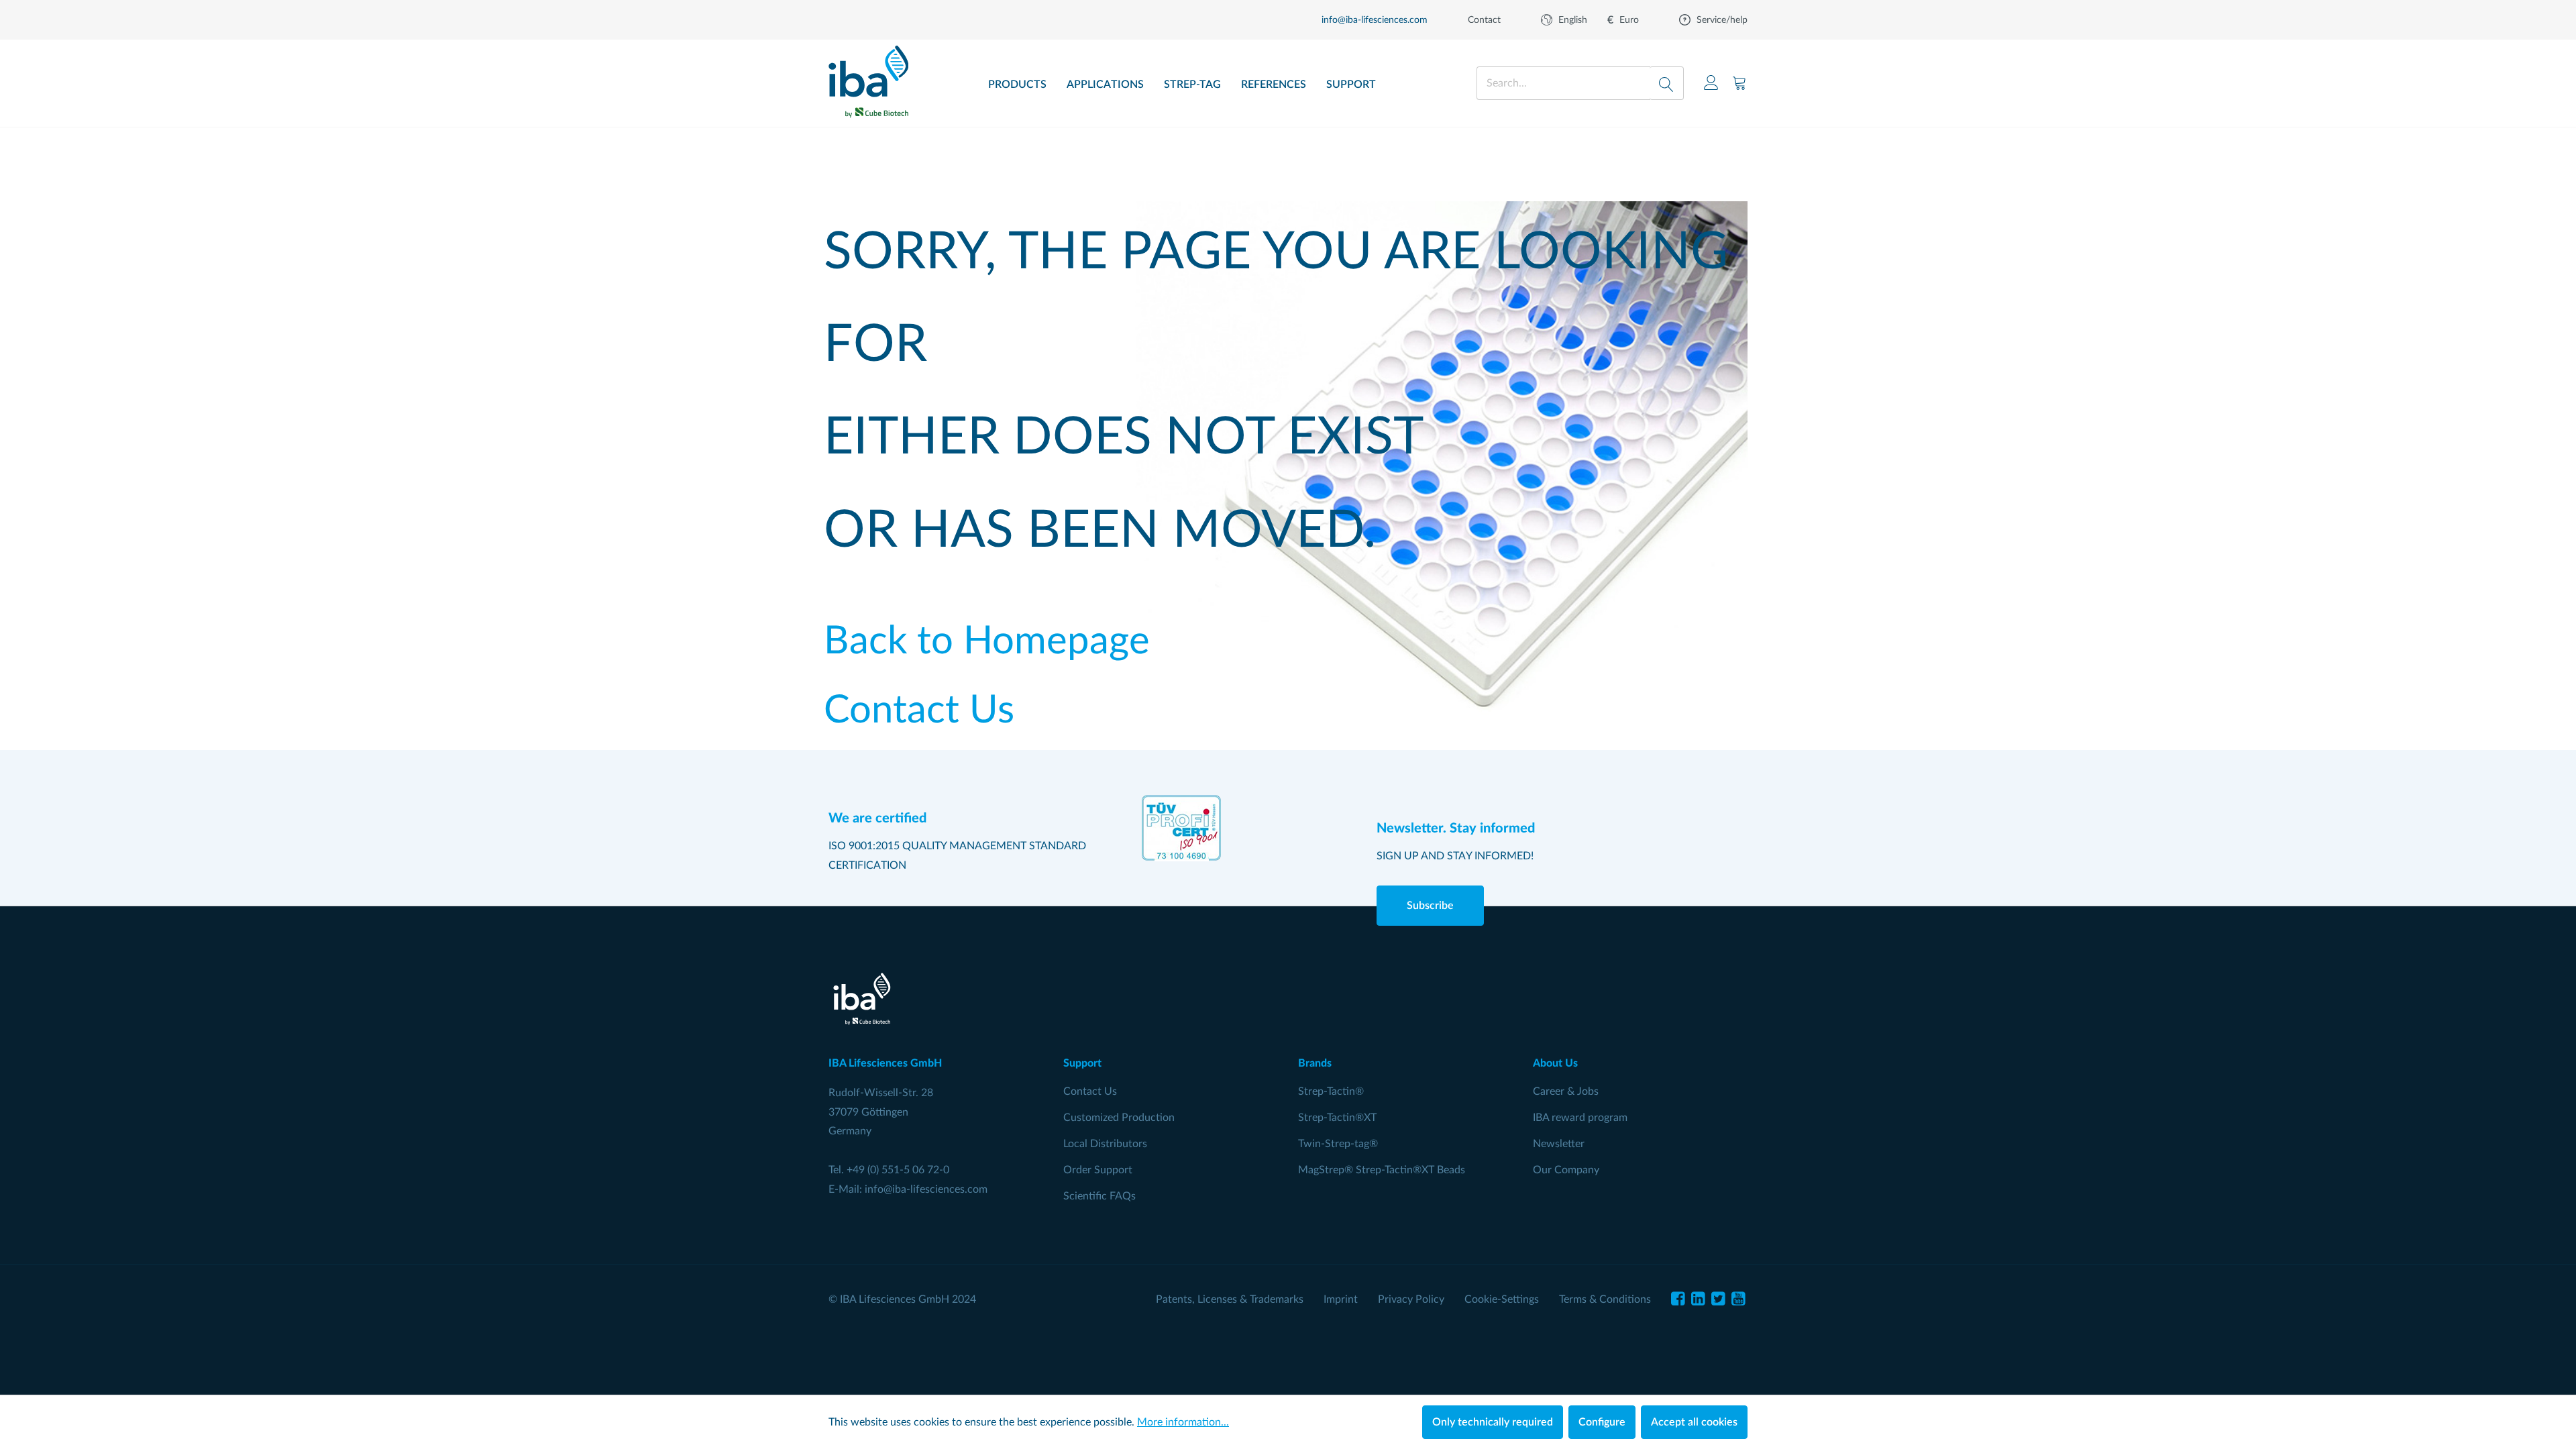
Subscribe (1430, 906)
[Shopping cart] (1739, 83)
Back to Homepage (987, 642)
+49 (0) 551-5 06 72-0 (898, 1170)
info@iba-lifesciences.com (926, 1189)
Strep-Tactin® (1331, 1091)
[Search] (1667, 83)
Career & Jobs (1566, 1091)
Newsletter (1559, 1144)
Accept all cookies (1694, 1422)
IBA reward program (1580, 1118)
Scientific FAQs (1099, 1196)
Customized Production (1119, 1118)
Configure (1602, 1422)
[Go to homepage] (868, 77)
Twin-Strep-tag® (1338, 1144)
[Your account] (1711, 83)
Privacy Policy (1411, 1299)
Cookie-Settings (1502, 1299)
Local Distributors (1105, 1144)
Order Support (1098, 1170)
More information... (1183, 1422)
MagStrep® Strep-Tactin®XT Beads (1382, 1170)
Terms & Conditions (1605, 1299)
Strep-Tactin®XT (1337, 1118)
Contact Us (919, 711)
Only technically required (1493, 1422)
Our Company (1566, 1170)
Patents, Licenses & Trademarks (1230, 1299)
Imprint (1341, 1299)
